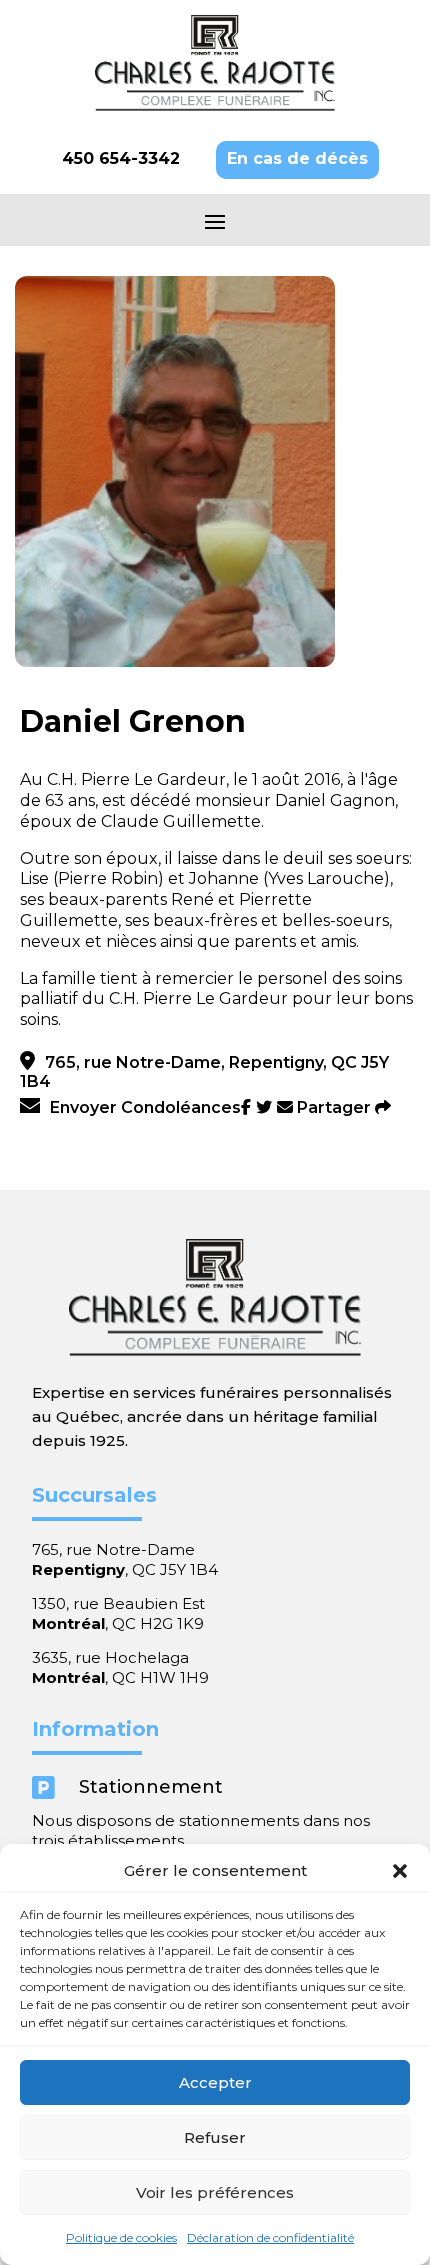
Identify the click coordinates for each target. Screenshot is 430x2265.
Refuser (215, 2137)
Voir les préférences (215, 2192)
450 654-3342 (121, 158)
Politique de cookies (121, 2237)
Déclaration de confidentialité (270, 2237)
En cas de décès (297, 158)
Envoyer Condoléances (145, 1107)
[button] (400, 1871)
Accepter (215, 2082)
